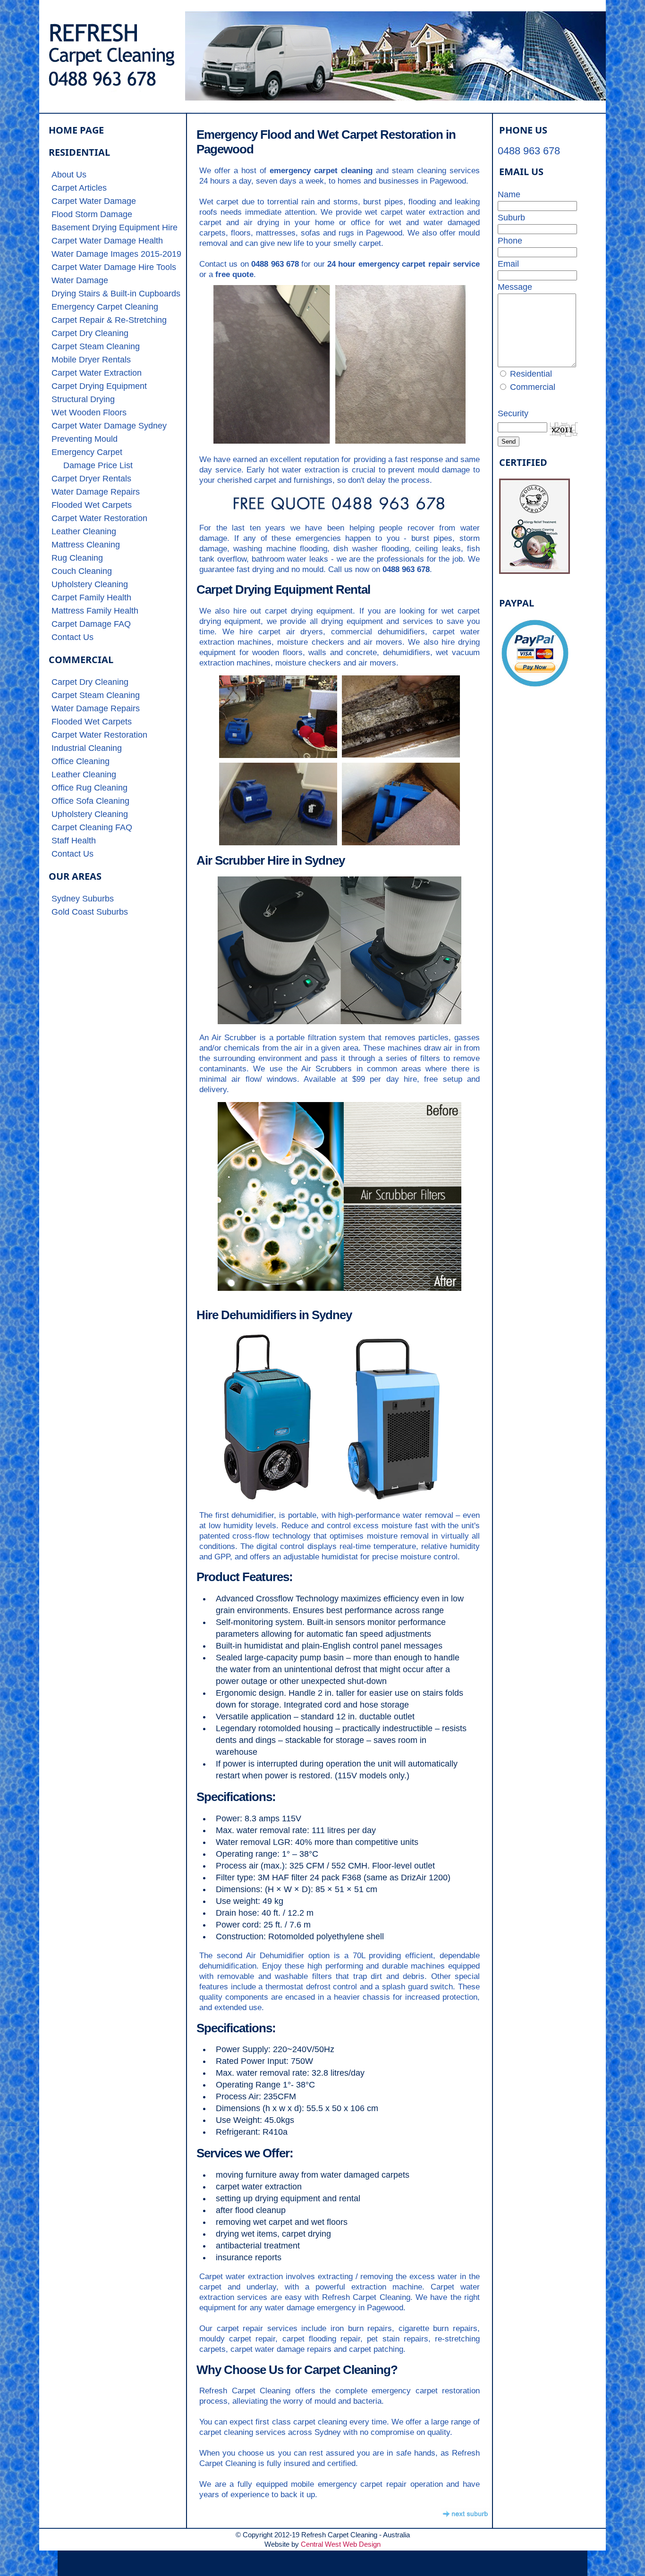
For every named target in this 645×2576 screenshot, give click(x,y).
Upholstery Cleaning (90, 584)
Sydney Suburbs (83, 899)
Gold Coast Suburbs (90, 912)
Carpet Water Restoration (99, 518)
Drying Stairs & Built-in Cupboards (116, 294)
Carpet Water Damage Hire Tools (114, 267)
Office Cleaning (81, 761)
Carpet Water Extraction (97, 373)
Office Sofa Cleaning (90, 801)
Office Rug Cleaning (89, 788)
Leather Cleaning (84, 531)
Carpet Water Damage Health (107, 241)
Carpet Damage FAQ (91, 624)
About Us (69, 175)
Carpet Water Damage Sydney (109, 426)
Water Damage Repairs (96, 492)
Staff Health (74, 841)
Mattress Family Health (95, 611)
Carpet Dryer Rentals (91, 479)
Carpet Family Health (91, 598)
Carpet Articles (79, 188)
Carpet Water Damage (94, 201)
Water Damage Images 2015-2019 (116, 254)
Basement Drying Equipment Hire (115, 227)
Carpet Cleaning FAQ (92, 827)
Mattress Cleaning (86, 545)
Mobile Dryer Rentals (91, 360)
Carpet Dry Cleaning (90, 333)
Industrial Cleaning (87, 748)
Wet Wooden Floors (89, 412)
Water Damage (80, 280)
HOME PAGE (76, 130)
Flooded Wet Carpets (92, 505)
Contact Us (72, 637)
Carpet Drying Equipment (99, 386)
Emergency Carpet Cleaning (105, 307)
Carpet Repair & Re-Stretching (109, 320)
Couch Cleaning (82, 571)
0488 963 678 (529, 151)
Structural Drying (83, 399)
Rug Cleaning (77, 558)
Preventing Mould (85, 439)
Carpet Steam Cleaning (96, 346)
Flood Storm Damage (92, 214)
